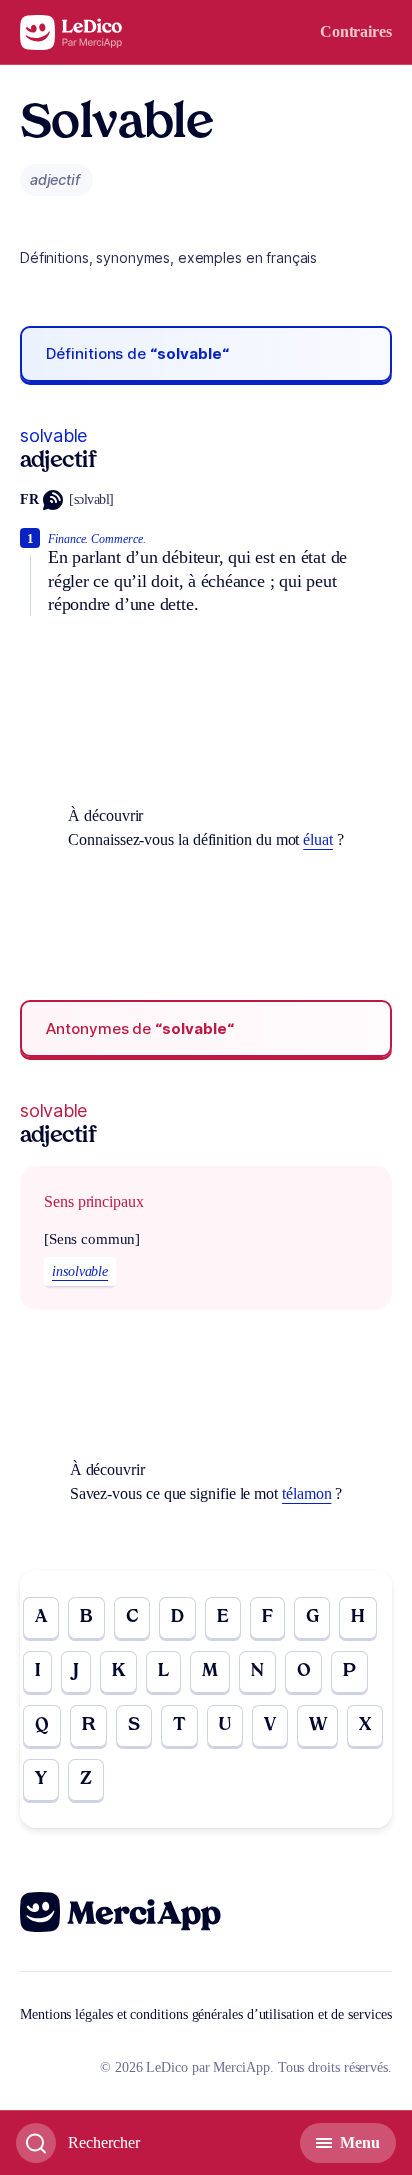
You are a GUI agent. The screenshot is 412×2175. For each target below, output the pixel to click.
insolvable (80, 1271)
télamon (306, 1493)
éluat (318, 839)
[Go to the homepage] (71, 32)
